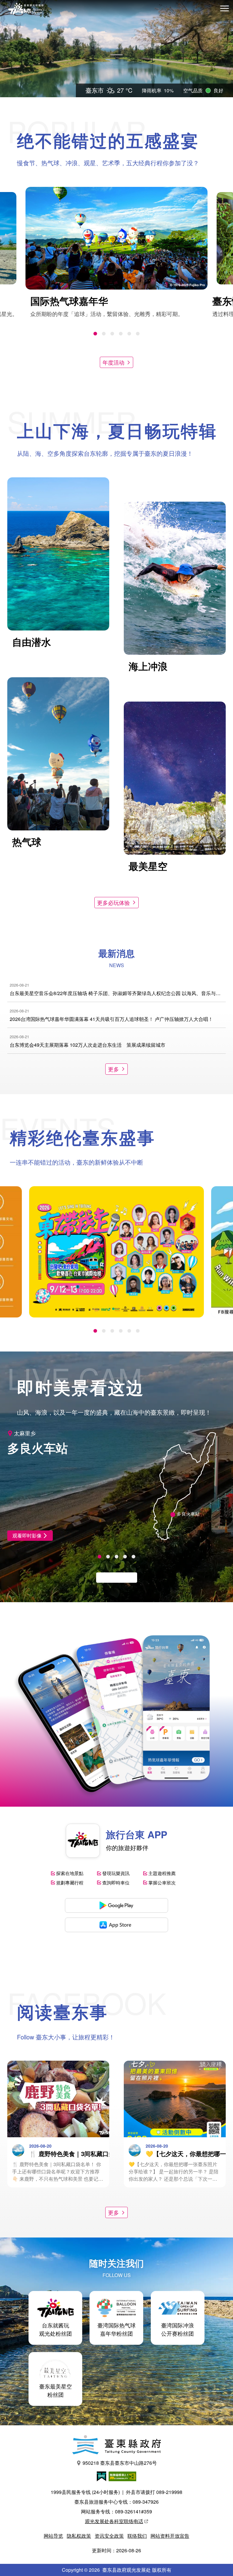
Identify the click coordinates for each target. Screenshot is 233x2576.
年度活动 (113, 362)
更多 (113, 1069)
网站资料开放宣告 (170, 2536)
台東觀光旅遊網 (26, 9)
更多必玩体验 (113, 902)
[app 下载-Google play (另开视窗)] (116, 1905)
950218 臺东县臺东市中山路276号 (120, 2463)
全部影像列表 (113, 1577)
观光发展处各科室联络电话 (114, 2521)
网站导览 (53, 2536)
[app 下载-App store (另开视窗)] (116, 1925)
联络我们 (137, 2536)
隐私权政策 (79, 2536)
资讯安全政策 (109, 2536)
